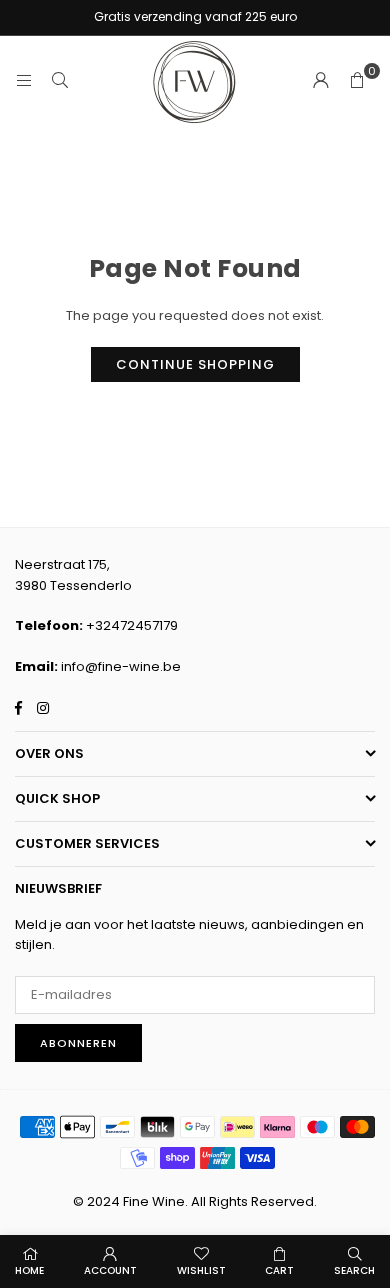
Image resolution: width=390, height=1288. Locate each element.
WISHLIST (201, 1270)
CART (279, 1270)
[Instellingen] (321, 81)
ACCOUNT (110, 1270)
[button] (357, 81)
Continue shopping (195, 364)
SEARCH (354, 1270)
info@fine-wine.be (121, 666)
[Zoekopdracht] (60, 80)
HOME (29, 1270)
